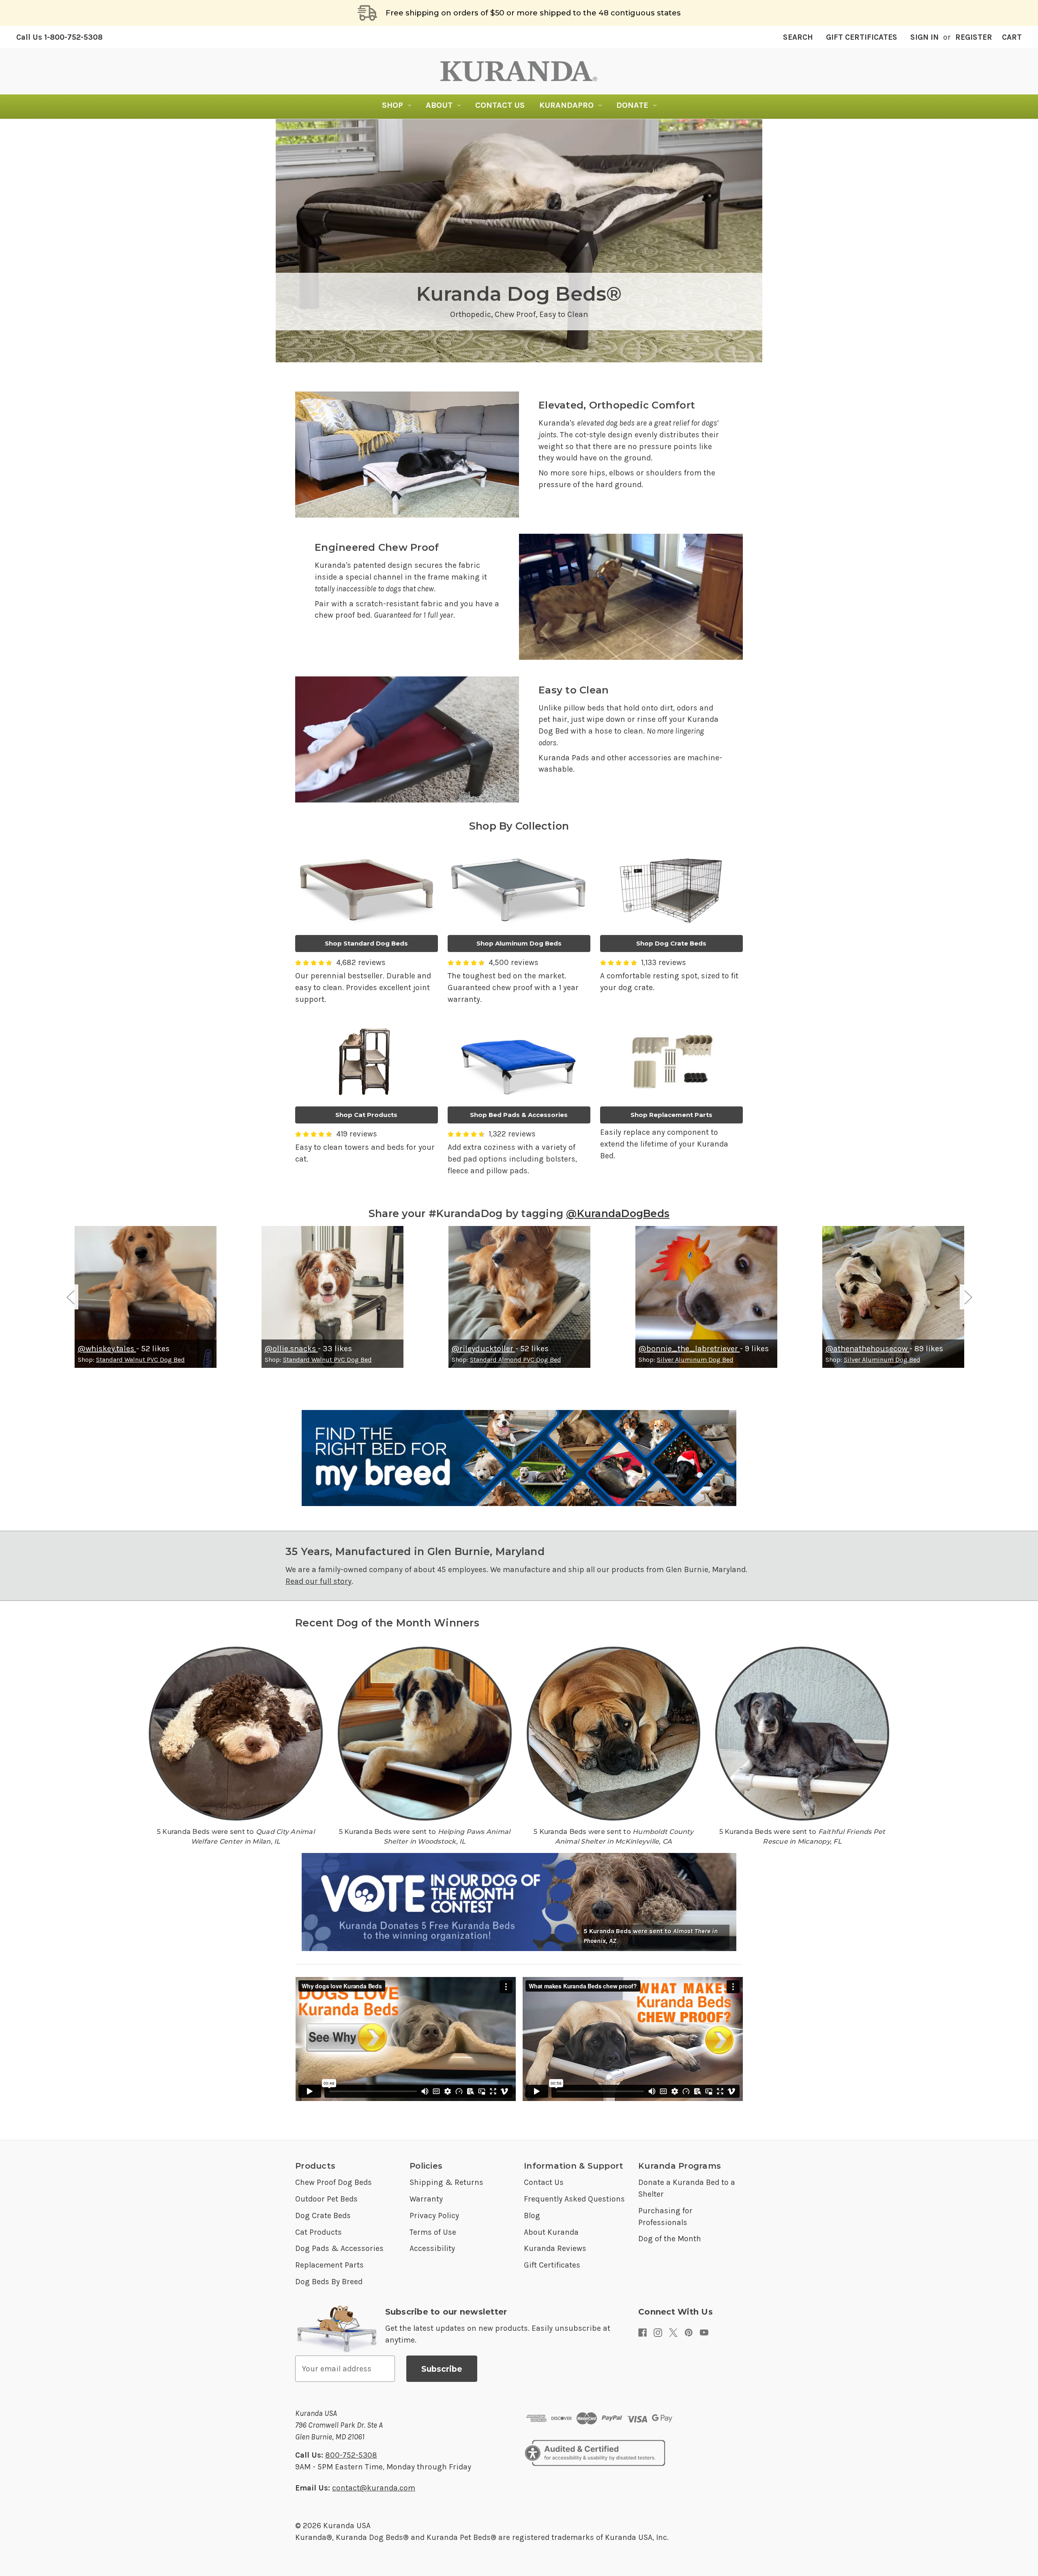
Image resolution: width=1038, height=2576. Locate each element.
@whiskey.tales (107, 1349)
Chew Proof (515, 314)
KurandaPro (566, 105)
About (439, 105)
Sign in (924, 37)
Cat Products (318, 2232)
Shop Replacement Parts (671, 1115)
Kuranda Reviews (555, 2248)
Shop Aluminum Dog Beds (519, 943)
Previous (70, 1297)
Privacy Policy (434, 2215)
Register (974, 37)
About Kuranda (551, 2232)
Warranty (426, 2199)
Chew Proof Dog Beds (333, 2182)
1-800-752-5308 (59, 37)
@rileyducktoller (484, 1349)
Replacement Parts (329, 2265)
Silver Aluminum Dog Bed (695, 1360)
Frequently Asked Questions (574, 2199)
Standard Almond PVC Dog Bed (516, 1360)
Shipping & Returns (446, 2182)
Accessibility (432, 2248)
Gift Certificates (862, 37)
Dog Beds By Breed (329, 2282)
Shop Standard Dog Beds (366, 943)
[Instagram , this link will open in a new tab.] (658, 2333)
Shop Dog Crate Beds (671, 943)
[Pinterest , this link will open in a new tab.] (689, 2333)
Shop (392, 105)
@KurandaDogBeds (618, 1213)
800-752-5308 (351, 2455)
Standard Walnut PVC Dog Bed (140, 1360)
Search (798, 37)
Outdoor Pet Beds (326, 2199)
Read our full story (318, 1581)
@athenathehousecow (868, 1349)
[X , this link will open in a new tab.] (673, 2333)
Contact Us (500, 105)
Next (968, 1297)
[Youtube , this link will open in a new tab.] (704, 2333)
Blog (532, 2215)
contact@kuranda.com (374, 2488)
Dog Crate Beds (323, 2215)
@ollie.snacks (291, 1349)
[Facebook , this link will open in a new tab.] (642, 2333)
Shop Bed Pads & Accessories (519, 1115)
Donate (632, 105)
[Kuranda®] (519, 71)
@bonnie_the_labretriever (689, 1349)
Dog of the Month (670, 2239)
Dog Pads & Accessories (339, 2248)
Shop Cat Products (366, 1115)
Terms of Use (433, 2232)
